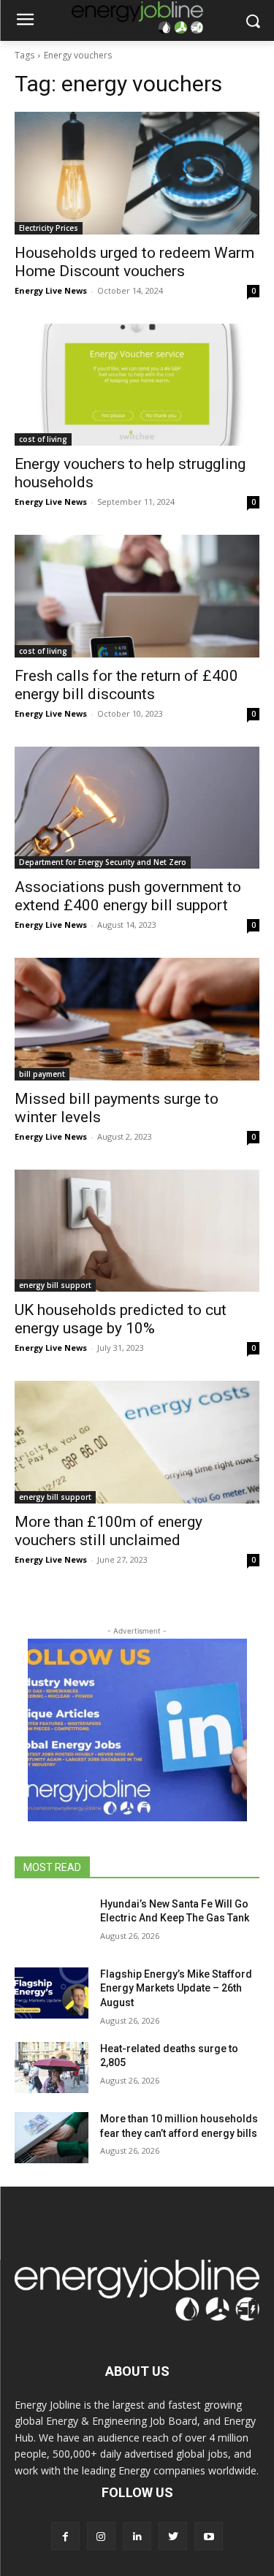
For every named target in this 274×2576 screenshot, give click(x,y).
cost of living (43, 439)
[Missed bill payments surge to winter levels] (137, 1019)
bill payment (42, 1074)
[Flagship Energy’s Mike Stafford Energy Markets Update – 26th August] (52, 1993)
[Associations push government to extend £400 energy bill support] (137, 808)
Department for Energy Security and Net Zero (103, 862)
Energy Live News (51, 290)
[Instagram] (101, 2536)
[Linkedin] (137, 2536)
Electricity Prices (49, 228)
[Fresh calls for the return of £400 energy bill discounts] (137, 596)
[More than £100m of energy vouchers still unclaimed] (137, 1442)
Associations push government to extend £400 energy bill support (128, 896)
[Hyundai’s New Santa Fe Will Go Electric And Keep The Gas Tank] (52, 1923)
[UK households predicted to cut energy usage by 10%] (137, 1231)
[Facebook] (65, 2536)
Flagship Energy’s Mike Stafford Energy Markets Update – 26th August (176, 1988)
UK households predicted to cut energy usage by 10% (121, 1319)
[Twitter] (173, 2536)
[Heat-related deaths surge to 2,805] (52, 2068)
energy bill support (55, 1285)
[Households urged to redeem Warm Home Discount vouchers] (137, 173)
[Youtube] (209, 2536)
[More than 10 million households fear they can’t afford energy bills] (52, 2138)
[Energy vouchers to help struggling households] (137, 385)
